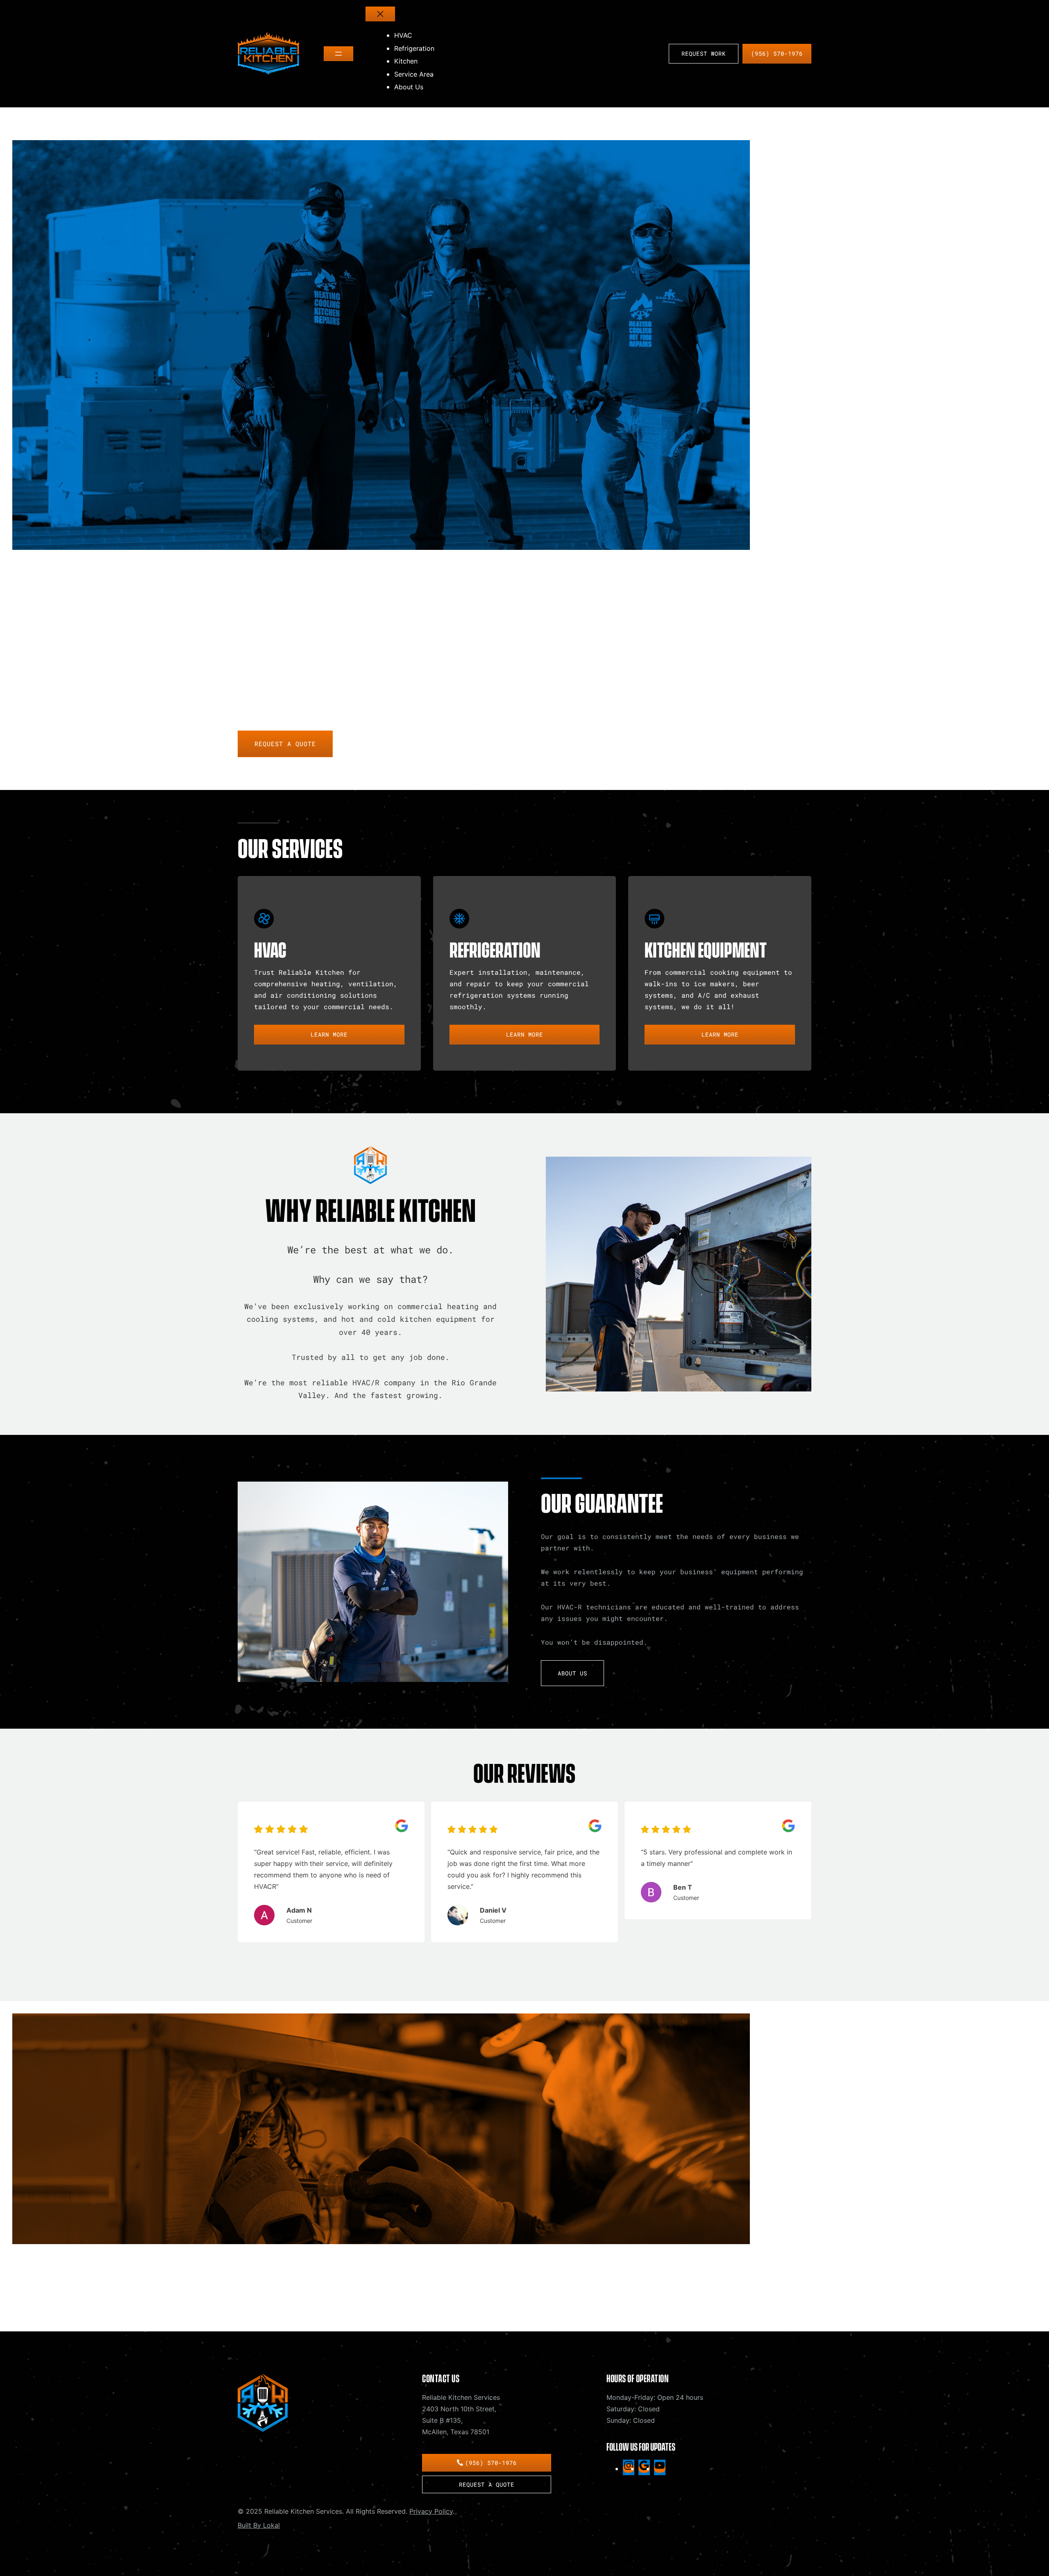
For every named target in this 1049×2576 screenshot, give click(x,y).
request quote (278, 2306)
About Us (572, 1673)
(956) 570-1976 (777, 53)
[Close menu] (380, 14)
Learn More (329, 1034)
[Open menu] (338, 54)
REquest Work (704, 53)
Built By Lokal (259, 2525)
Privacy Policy (431, 2511)
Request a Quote (487, 2484)
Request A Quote (285, 744)
